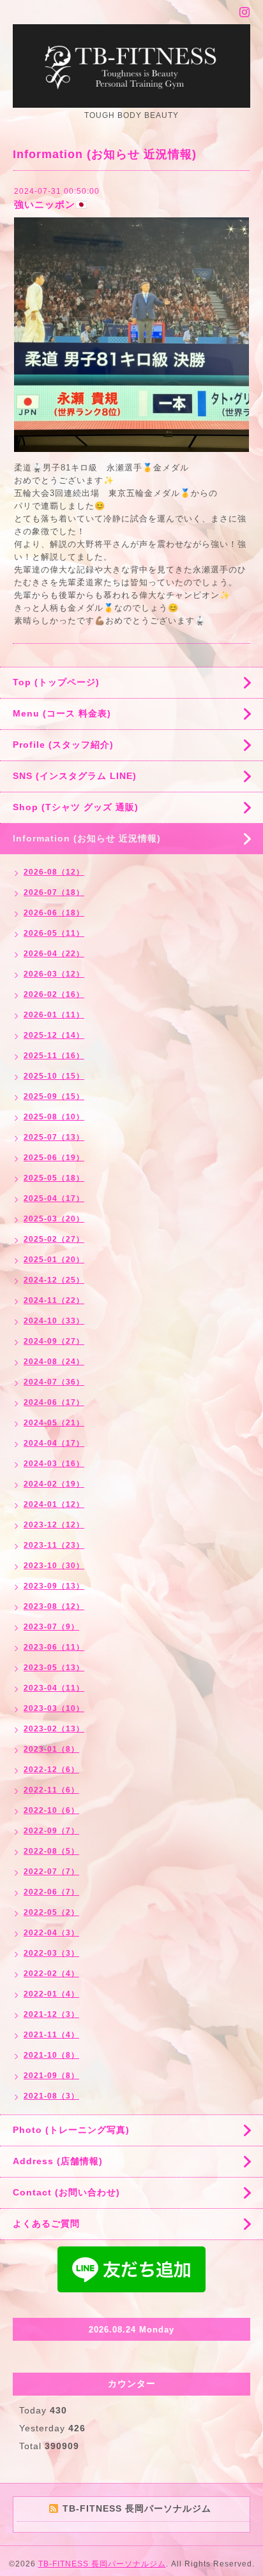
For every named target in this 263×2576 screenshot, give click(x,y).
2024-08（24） (54, 1362)
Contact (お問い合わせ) (66, 2192)
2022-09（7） (51, 1831)
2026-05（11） (54, 933)
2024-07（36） (54, 1382)
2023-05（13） (54, 1668)
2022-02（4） (51, 1974)
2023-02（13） (54, 1729)
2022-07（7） (51, 1872)
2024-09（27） (54, 1341)
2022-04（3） (51, 1933)
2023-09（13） (54, 1586)
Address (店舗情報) (58, 2161)
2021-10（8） (51, 2055)
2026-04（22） (54, 954)
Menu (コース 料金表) (62, 713)
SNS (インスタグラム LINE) (75, 776)
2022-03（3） (51, 1953)
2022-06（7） (51, 1892)
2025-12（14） (54, 1035)
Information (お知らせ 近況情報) (87, 838)
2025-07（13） (54, 1137)
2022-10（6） (51, 1810)
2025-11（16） (54, 1056)
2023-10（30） (54, 1566)
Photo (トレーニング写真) (71, 2130)
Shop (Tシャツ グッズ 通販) (76, 807)
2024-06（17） (54, 1402)
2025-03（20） (54, 1219)
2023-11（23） (54, 1545)
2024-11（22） (54, 1300)
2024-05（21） (54, 1423)
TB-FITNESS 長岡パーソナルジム (102, 2564)
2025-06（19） (54, 1158)
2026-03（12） (54, 974)
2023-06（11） (54, 1647)
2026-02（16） (54, 994)
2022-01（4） (51, 1994)
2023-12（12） (54, 1525)
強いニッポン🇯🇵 (51, 204)
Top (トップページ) (56, 682)
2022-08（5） (51, 1851)
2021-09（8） (51, 2076)
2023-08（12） (54, 1606)
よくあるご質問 (46, 2223)
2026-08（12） (54, 872)
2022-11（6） (51, 1790)
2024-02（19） (54, 1484)
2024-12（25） (54, 1280)
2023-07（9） (51, 1627)
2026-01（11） (54, 1015)
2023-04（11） (54, 1688)
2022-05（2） (51, 1912)
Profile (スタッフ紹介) (63, 745)
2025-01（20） (54, 1260)
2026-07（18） (54, 892)
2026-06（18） (54, 913)
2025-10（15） (54, 1076)
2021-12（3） (51, 2014)
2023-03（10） (54, 1708)
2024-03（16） (54, 1464)
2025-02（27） (54, 1239)
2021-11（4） (51, 2035)
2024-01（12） (54, 1504)
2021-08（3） (51, 2096)
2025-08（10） (54, 1117)
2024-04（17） (54, 1443)
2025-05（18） (54, 1178)
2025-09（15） (54, 1096)
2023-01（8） (51, 1749)
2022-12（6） (51, 1770)
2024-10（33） (54, 1321)
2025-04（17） (54, 1198)
